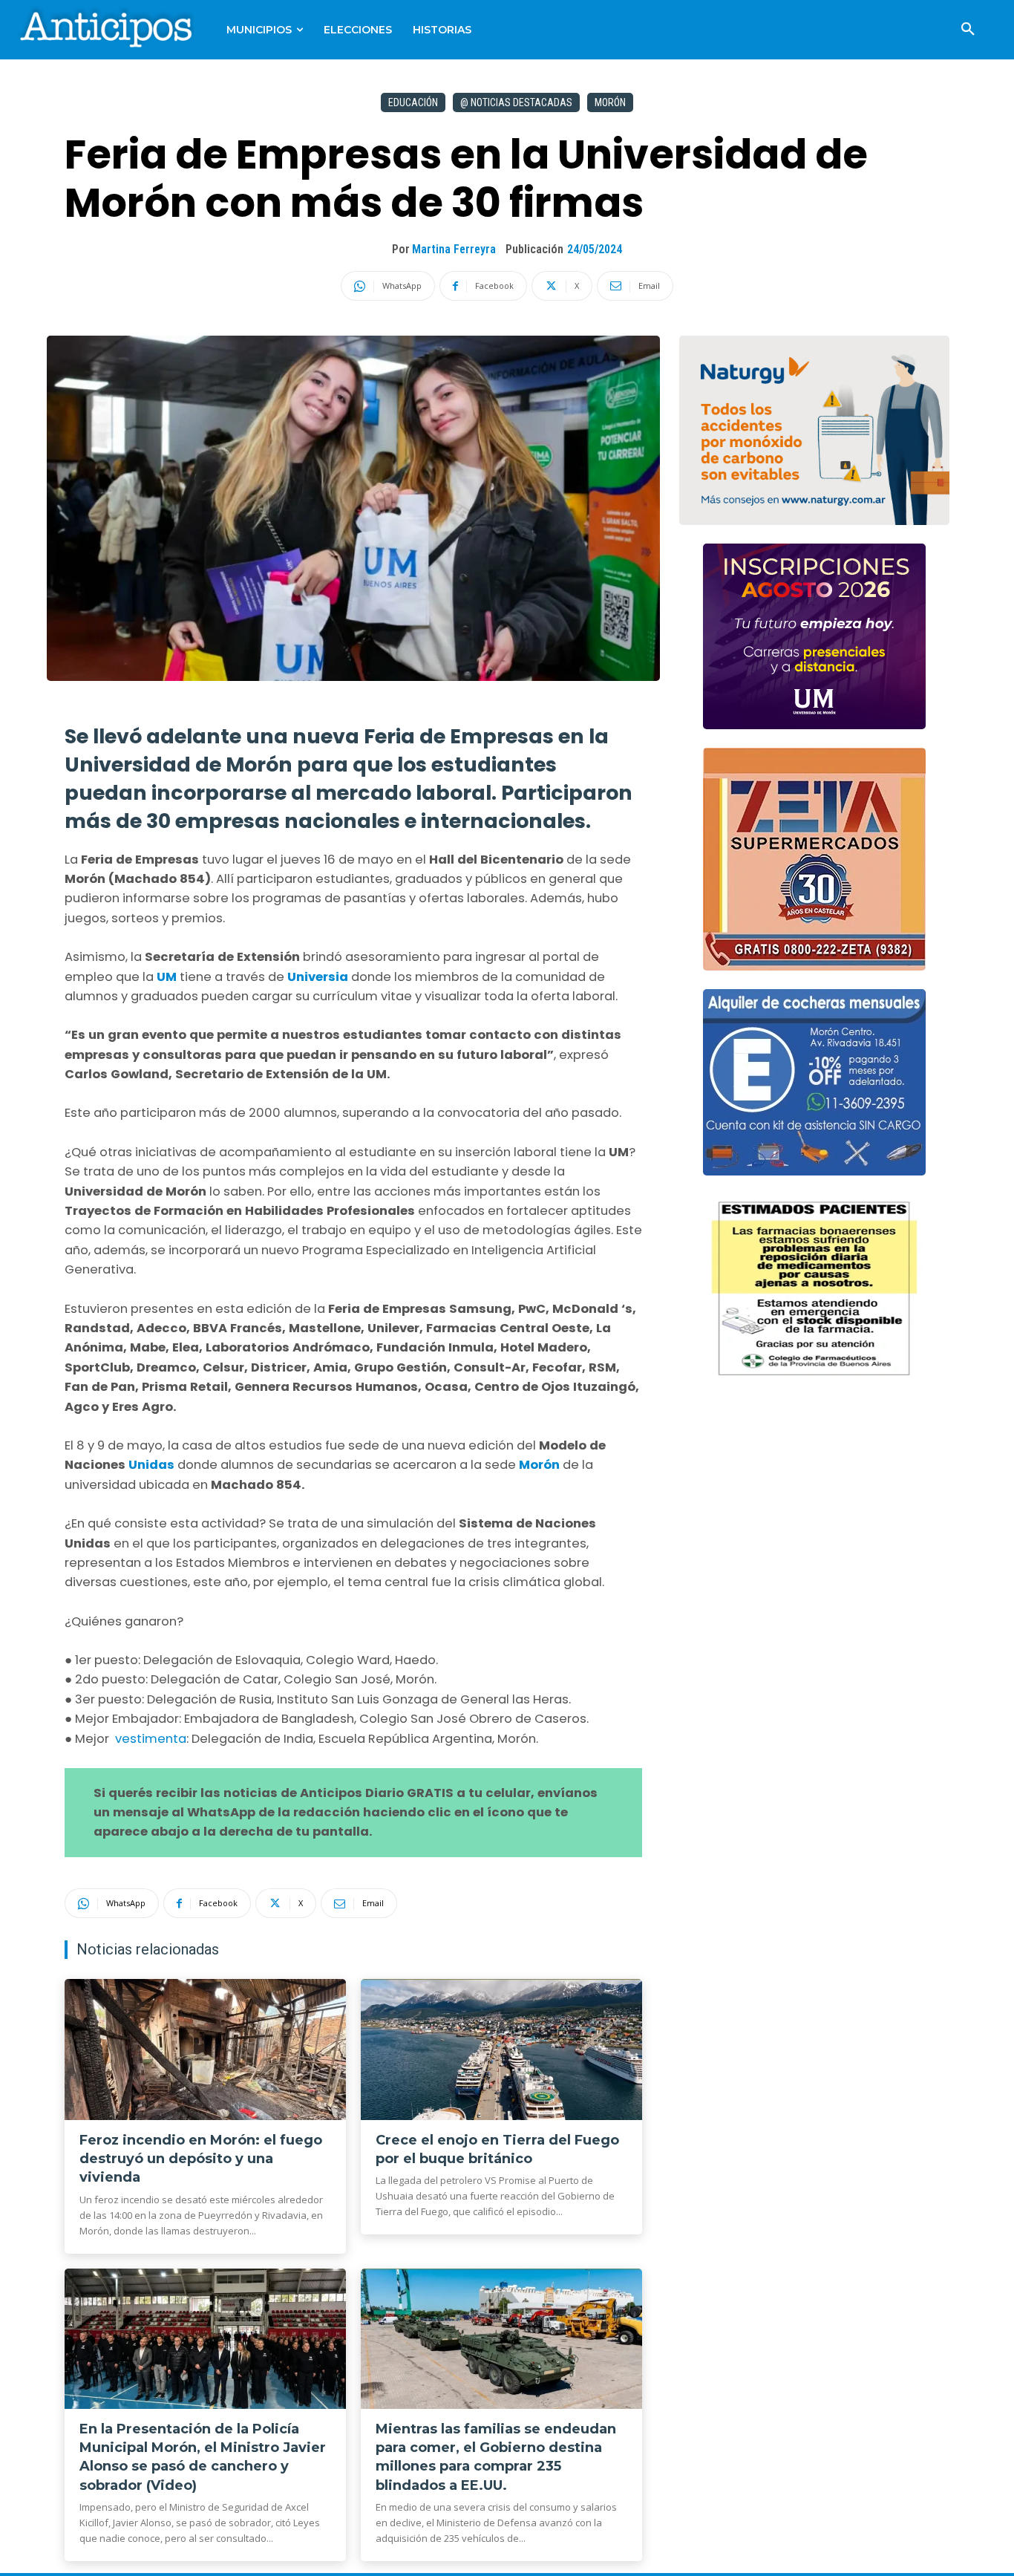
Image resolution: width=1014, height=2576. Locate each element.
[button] (968, 30)
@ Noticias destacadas (516, 102)
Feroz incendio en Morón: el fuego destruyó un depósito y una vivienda (201, 2159)
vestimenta (149, 1739)
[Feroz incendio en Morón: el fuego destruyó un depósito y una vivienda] (205, 2050)
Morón (610, 102)
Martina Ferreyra (454, 249)
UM (167, 977)
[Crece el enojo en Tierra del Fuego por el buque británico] (501, 2050)
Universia (318, 977)
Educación (413, 102)
